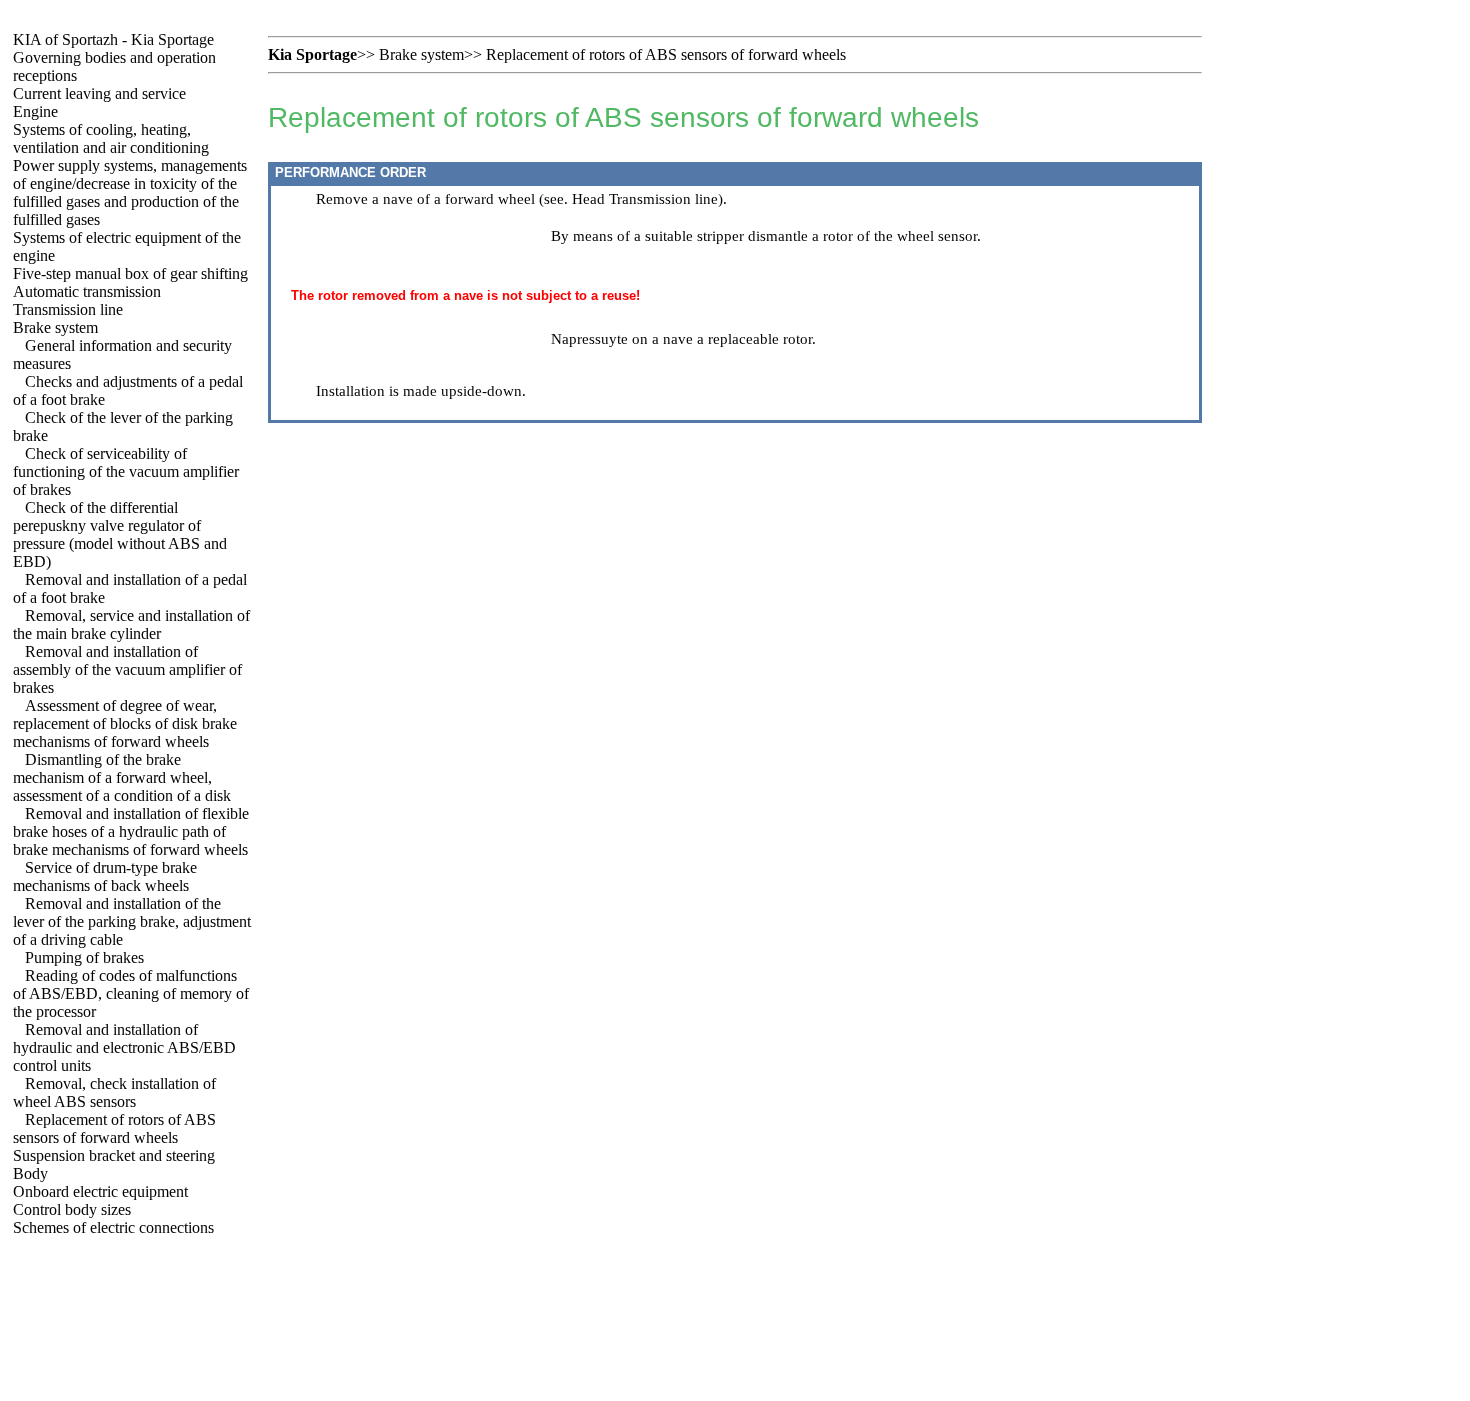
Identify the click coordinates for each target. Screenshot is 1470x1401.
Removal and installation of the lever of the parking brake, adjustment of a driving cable (132, 921)
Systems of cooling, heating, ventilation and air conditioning (111, 138)
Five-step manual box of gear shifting (130, 273)
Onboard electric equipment (100, 1191)
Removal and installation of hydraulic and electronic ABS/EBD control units (124, 1047)
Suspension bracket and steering (114, 1155)
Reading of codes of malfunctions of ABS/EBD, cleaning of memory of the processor (131, 993)
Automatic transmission (87, 291)
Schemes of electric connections (113, 1227)
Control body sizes (72, 1209)
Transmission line (68, 309)
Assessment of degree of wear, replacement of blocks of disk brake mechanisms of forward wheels (125, 723)
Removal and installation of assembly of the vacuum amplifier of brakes (127, 669)
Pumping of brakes (84, 957)
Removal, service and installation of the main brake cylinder (131, 624)
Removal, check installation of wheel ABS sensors (114, 1092)
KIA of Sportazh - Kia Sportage (113, 39)
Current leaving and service (99, 93)
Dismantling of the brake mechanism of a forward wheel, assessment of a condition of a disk (122, 777)
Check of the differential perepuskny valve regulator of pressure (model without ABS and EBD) (120, 534)
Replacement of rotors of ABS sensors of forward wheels (114, 1128)
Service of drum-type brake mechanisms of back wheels (105, 876)
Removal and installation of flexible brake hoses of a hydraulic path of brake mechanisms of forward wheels (131, 831)
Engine (35, 111)
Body (30, 1173)
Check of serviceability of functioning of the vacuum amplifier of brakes (126, 471)
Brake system (55, 327)
